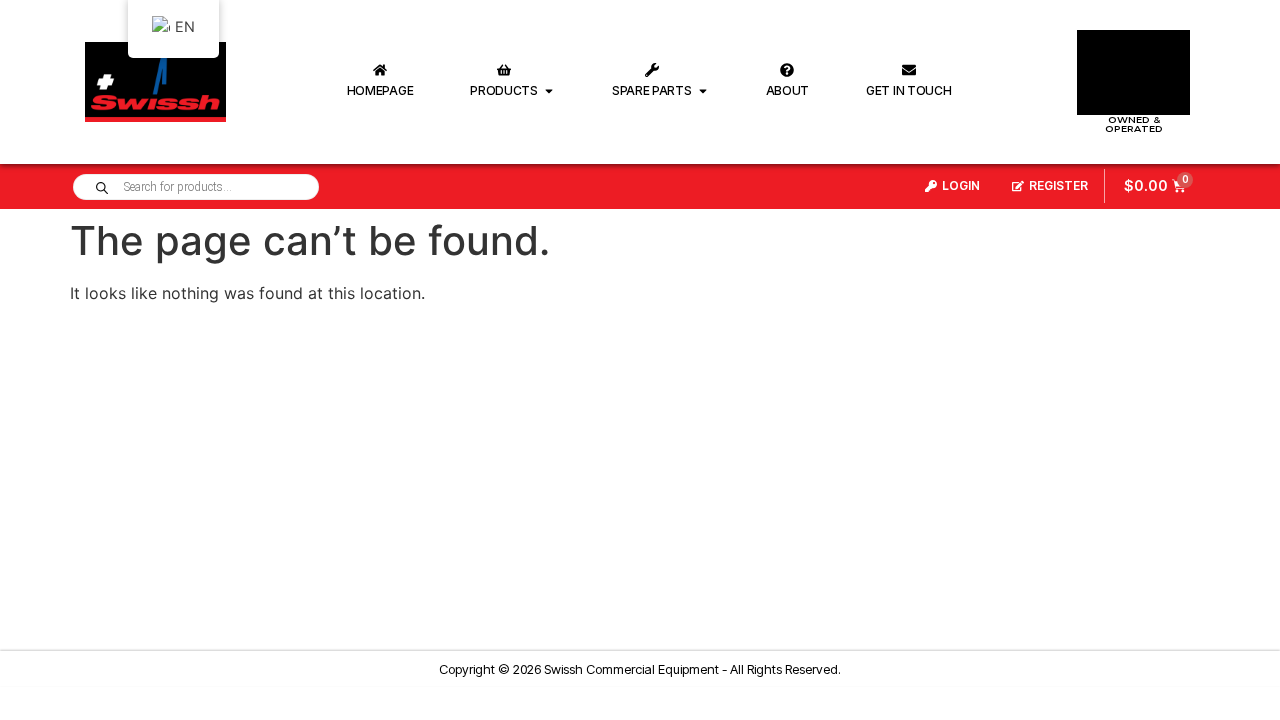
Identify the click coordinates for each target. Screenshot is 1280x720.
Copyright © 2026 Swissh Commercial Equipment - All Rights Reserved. (640, 669)
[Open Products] (549, 91)
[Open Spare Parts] (703, 91)
